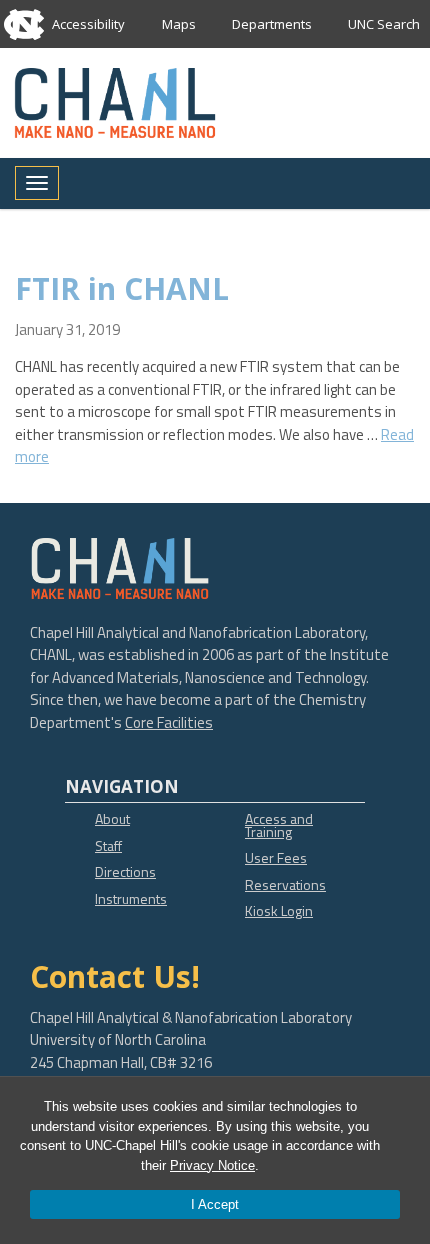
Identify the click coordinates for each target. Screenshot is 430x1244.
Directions (125, 871)
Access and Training (279, 825)
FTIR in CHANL (122, 288)
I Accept (215, 1204)
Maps (179, 24)
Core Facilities (169, 722)
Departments (272, 24)
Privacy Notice (212, 1165)
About (112, 818)
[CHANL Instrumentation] (115, 101)
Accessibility (88, 24)
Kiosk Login (279, 910)
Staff (108, 845)
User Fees (276, 857)
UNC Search (384, 24)
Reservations (285, 884)
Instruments (131, 898)
